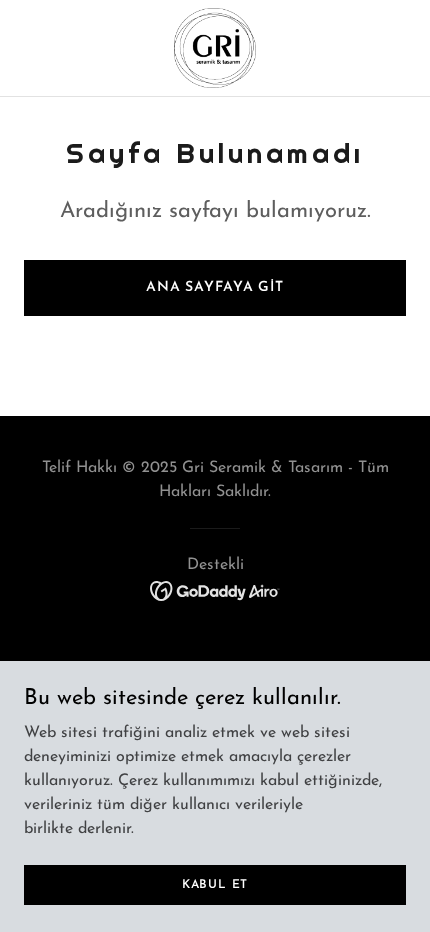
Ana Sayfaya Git (215, 287)
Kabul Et (215, 884)
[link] (214, 48)
